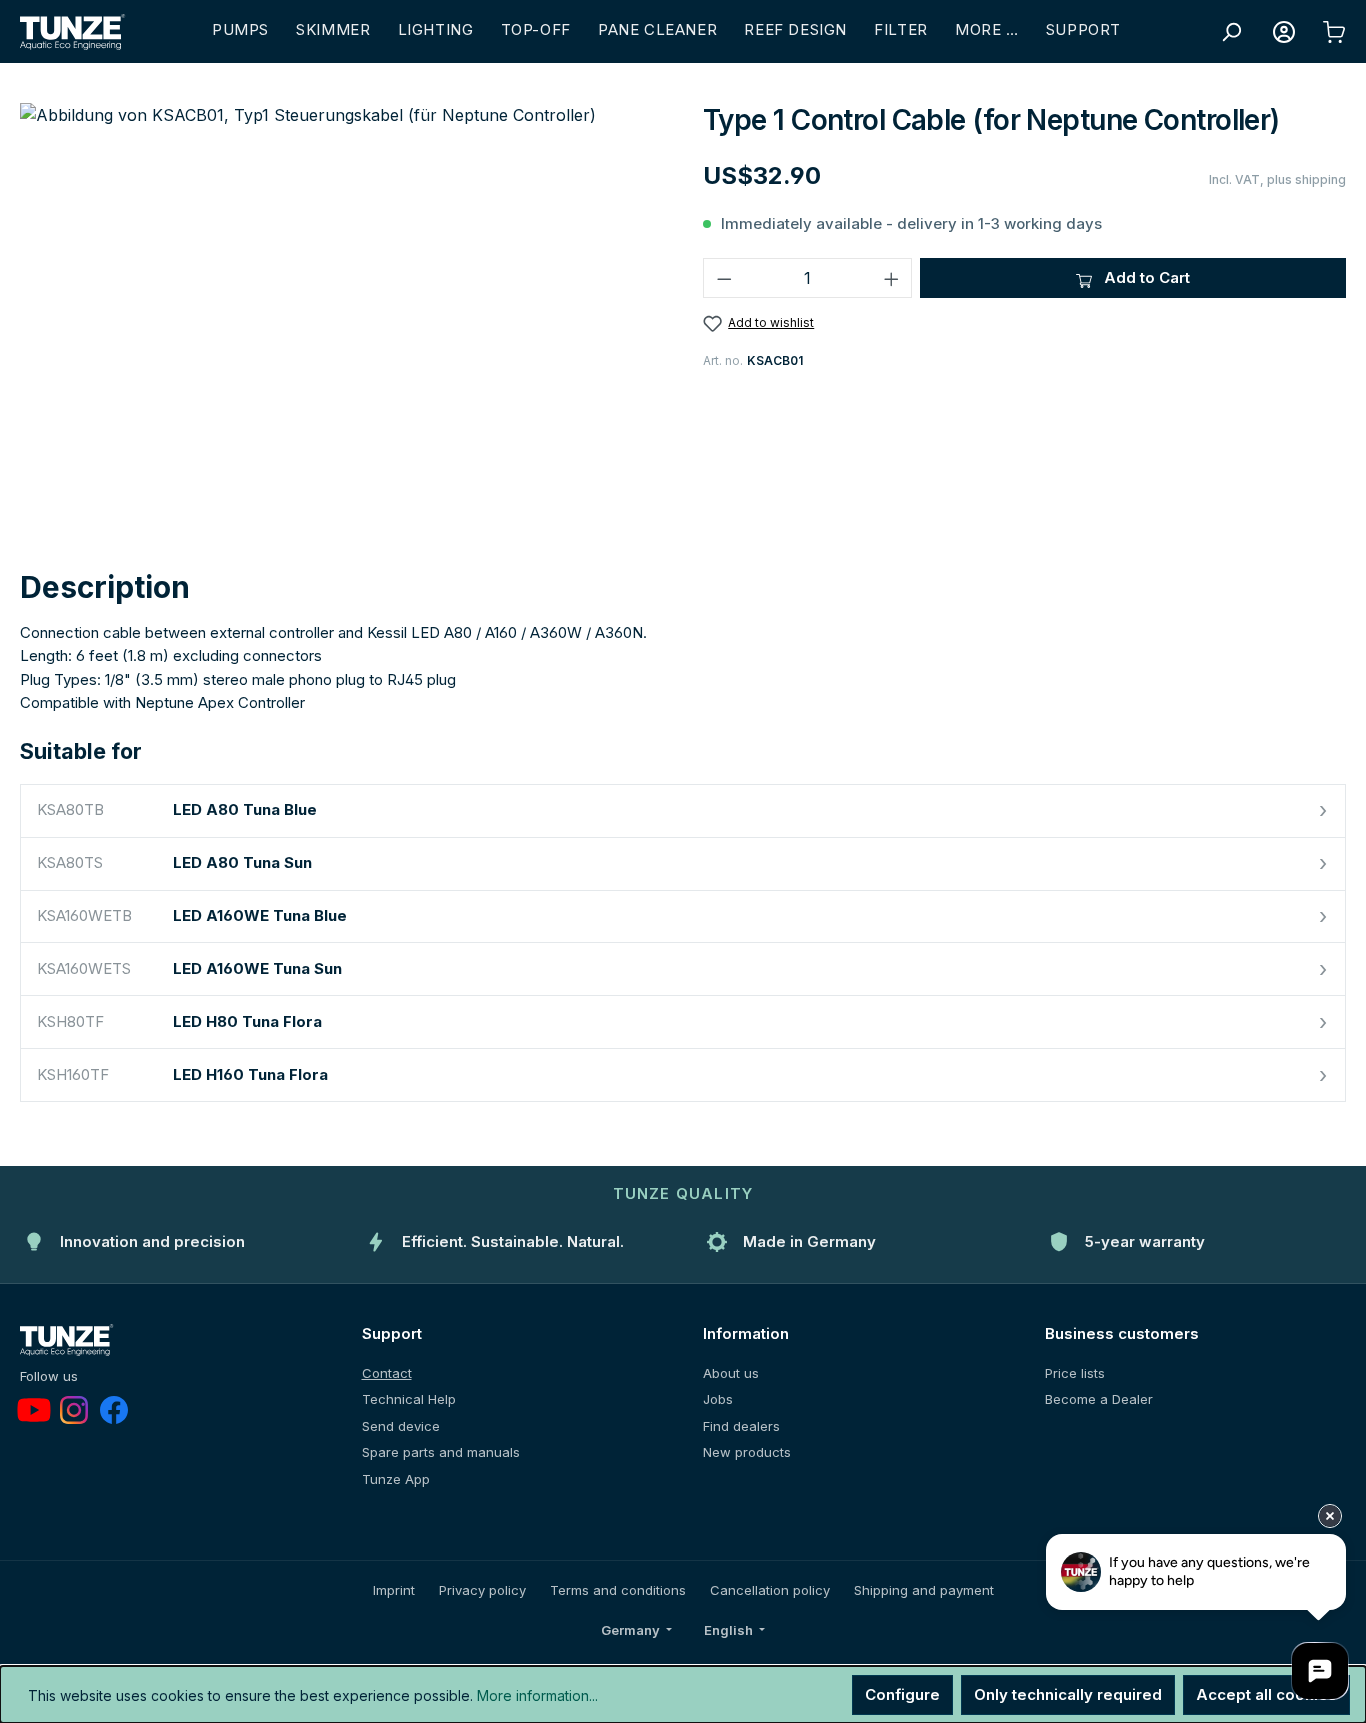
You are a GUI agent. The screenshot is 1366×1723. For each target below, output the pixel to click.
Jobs (718, 1399)
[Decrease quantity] (724, 278)
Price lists (1075, 1373)
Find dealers (741, 1426)
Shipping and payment (924, 1590)
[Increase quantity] (892, 278)
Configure (902, 1694)
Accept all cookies (1266, 1694)
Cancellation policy (770, 1590)
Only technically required (1068, 1694)
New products (747, 1452)
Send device (401, 1426)
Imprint (394, 1590)
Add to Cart (1145, 277)
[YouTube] (34, 1410)
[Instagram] (74, 1410)
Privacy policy (482, 1590)
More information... (537, 1695)
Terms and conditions (618, 1590)
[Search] (1231, 32)
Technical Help (409, 1399)
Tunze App (396, 1479)
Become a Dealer (1099, 1399)
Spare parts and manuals (441, 1452)
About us (731, 1373)
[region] (341, 318)
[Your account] (1284, 32)
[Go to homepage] (73, 32)
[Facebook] (114, 1410)
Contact (387, 1373)
